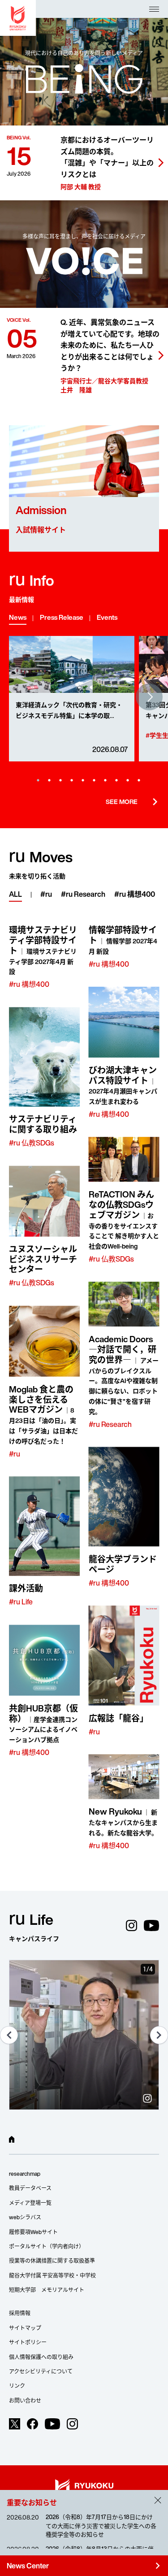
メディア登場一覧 (30, 2203)
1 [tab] (38, 780)
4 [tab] (72, 780)
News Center (84, 2566)
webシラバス (25, 2217)
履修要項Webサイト (33, 2232)
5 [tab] (83, 780)
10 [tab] (139, 780)
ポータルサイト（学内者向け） (47, 2246)
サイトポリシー (28, 2342)
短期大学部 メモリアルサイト (47, 2290)
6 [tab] (94, 780)
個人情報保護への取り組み (41, 2357)
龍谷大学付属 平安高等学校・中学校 (52, 2276)
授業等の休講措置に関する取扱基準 (52, 2261)
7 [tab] (105, 780)
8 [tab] (116, 780)
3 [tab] (60, 780)
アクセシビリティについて (41, 2371)
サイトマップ (25, 2328)
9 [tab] (128, 780)
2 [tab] (49, 780)
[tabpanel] (72, 699)
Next (149, 697)
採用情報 (20, 2313)
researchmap (25, 2174)
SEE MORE (132, 802)
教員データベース (30, 2188)
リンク (17, 2386)
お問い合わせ (25, 2401)
